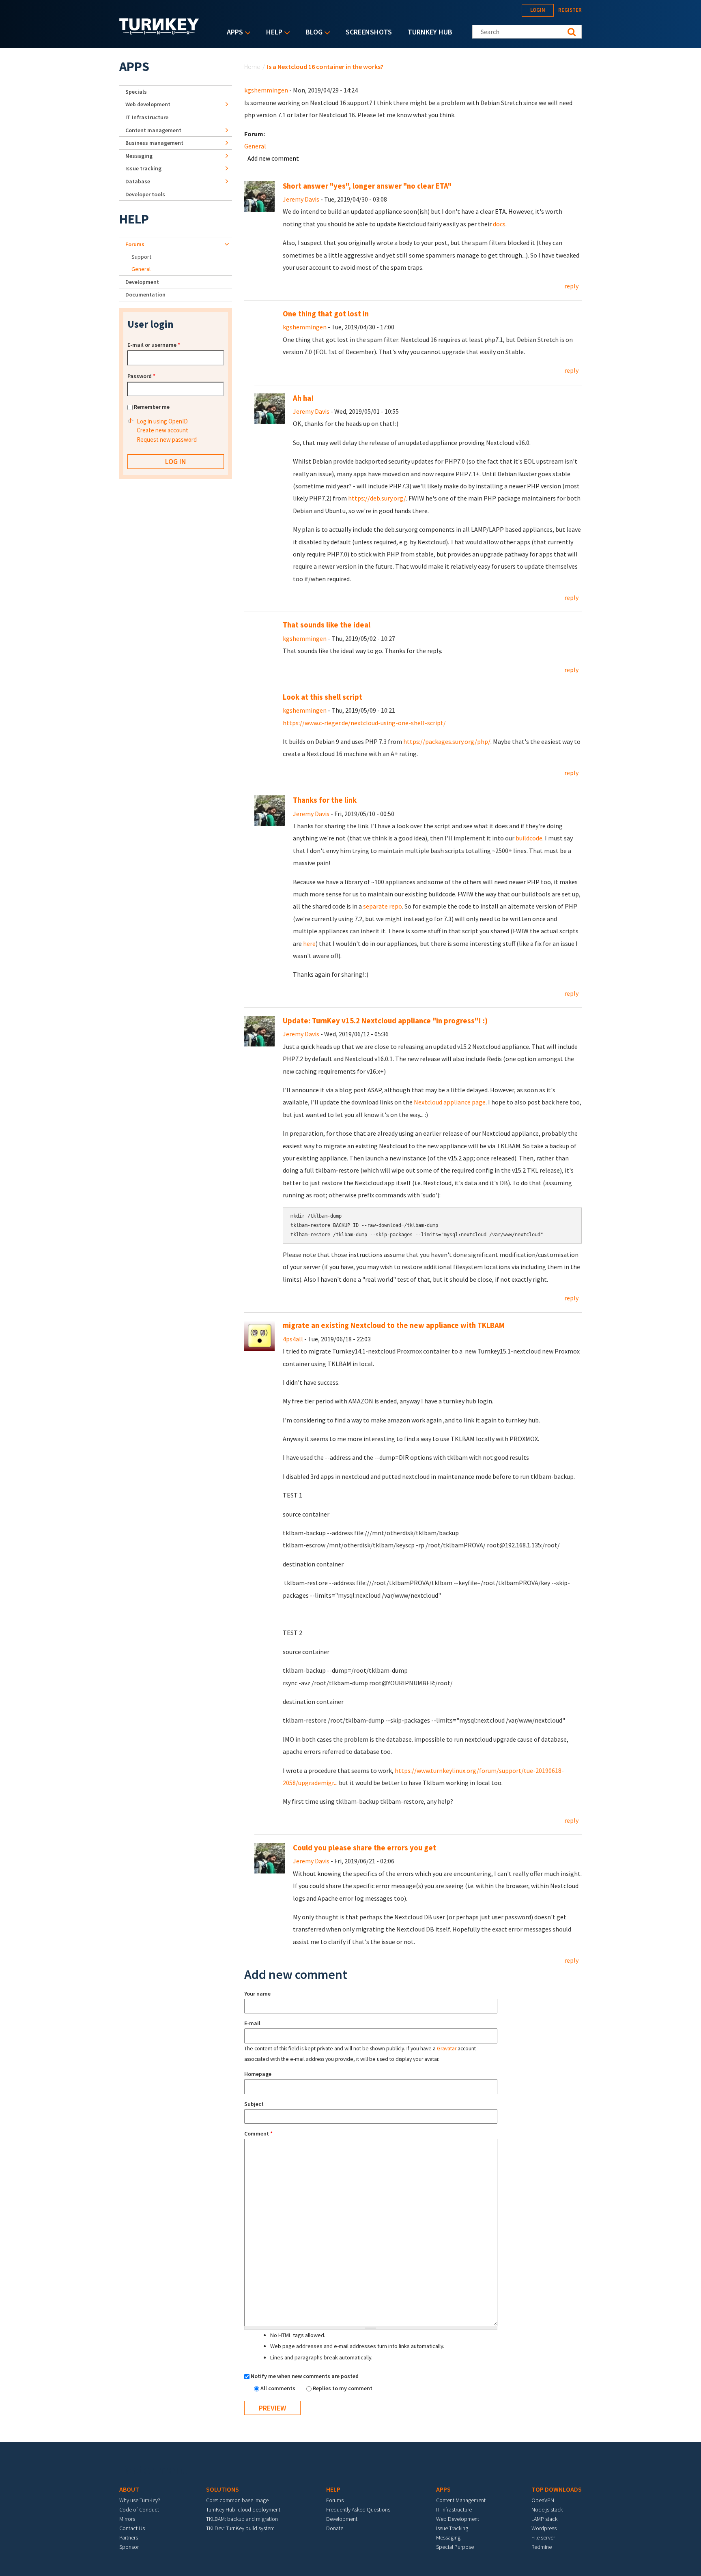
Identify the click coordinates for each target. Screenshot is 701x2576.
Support (141, 257)
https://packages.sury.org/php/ (447, 741)
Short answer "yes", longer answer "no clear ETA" (367, 186)
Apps (233, 33)
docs (499, 224)
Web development (148, 104)
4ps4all (293, 1339)
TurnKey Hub (430, 32)
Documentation (145, 294)
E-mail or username (154, 345)
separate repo (383, 906)
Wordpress (544, 2528)
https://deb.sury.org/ (377, 498)
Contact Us (132, 2528)
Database (138, 181)
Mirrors (127, 2519)
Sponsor (129, 2547)
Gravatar (447, 2049)
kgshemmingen (266, 90)
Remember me (152, 407)
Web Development (458, 2519)
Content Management (461, 2500)
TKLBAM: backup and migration (242, 2519)
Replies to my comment (343, 2388)
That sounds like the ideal (327, 625)
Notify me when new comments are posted (305, 2376)
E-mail (252, 2023)
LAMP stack (544, 2519)
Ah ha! (303, 398)
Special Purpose (455, 2547)
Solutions (223, 2489)
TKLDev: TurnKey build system (240, 2528)
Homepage (258, 2074)
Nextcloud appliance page (450, 1102)
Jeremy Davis (301, 199)
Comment (258, 2133)
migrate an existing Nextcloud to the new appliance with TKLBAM (394, 1325)
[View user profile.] (259, 196)
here (309, 943)
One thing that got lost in (326, 314)
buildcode (529, 838)
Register (570, 10)
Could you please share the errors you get (364, 1848)
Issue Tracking (452, 2528)
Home (252, 67)
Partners (129, 2537)
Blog (312, 33)
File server (543, 2537)
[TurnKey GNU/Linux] (159, 32)
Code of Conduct (139, 2509)
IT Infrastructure (147, 117)
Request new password (167, 439)
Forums (135, 244)
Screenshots (369, 32)
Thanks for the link (325, 800)
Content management (153, 130)
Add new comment (273, 158)
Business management (154, 143)
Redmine (542, 2547)
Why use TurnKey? (140, 2500)
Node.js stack (547, 2509)
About (129, 2489)
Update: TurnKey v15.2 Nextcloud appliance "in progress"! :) (385, 1021)
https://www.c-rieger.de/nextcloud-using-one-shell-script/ (364, 723)
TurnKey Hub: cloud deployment (243, 2509)
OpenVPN (543, 2500)
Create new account (162, 430)
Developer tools (145, 194)
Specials (136, 92)
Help (272, 33)
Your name (257, 1994)
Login (538, 10)
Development (142, 282)
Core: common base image (237, 2500)
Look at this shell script (323, 697)
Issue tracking (143, 168)
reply (571, 286)
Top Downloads (557, 2489)
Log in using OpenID (162, 421)
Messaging (139, 156)
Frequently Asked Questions (358, 2509)
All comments (278, 2388)
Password (141, 376)
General (255, 146)
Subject (254, 2104)
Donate (335, 2528)
